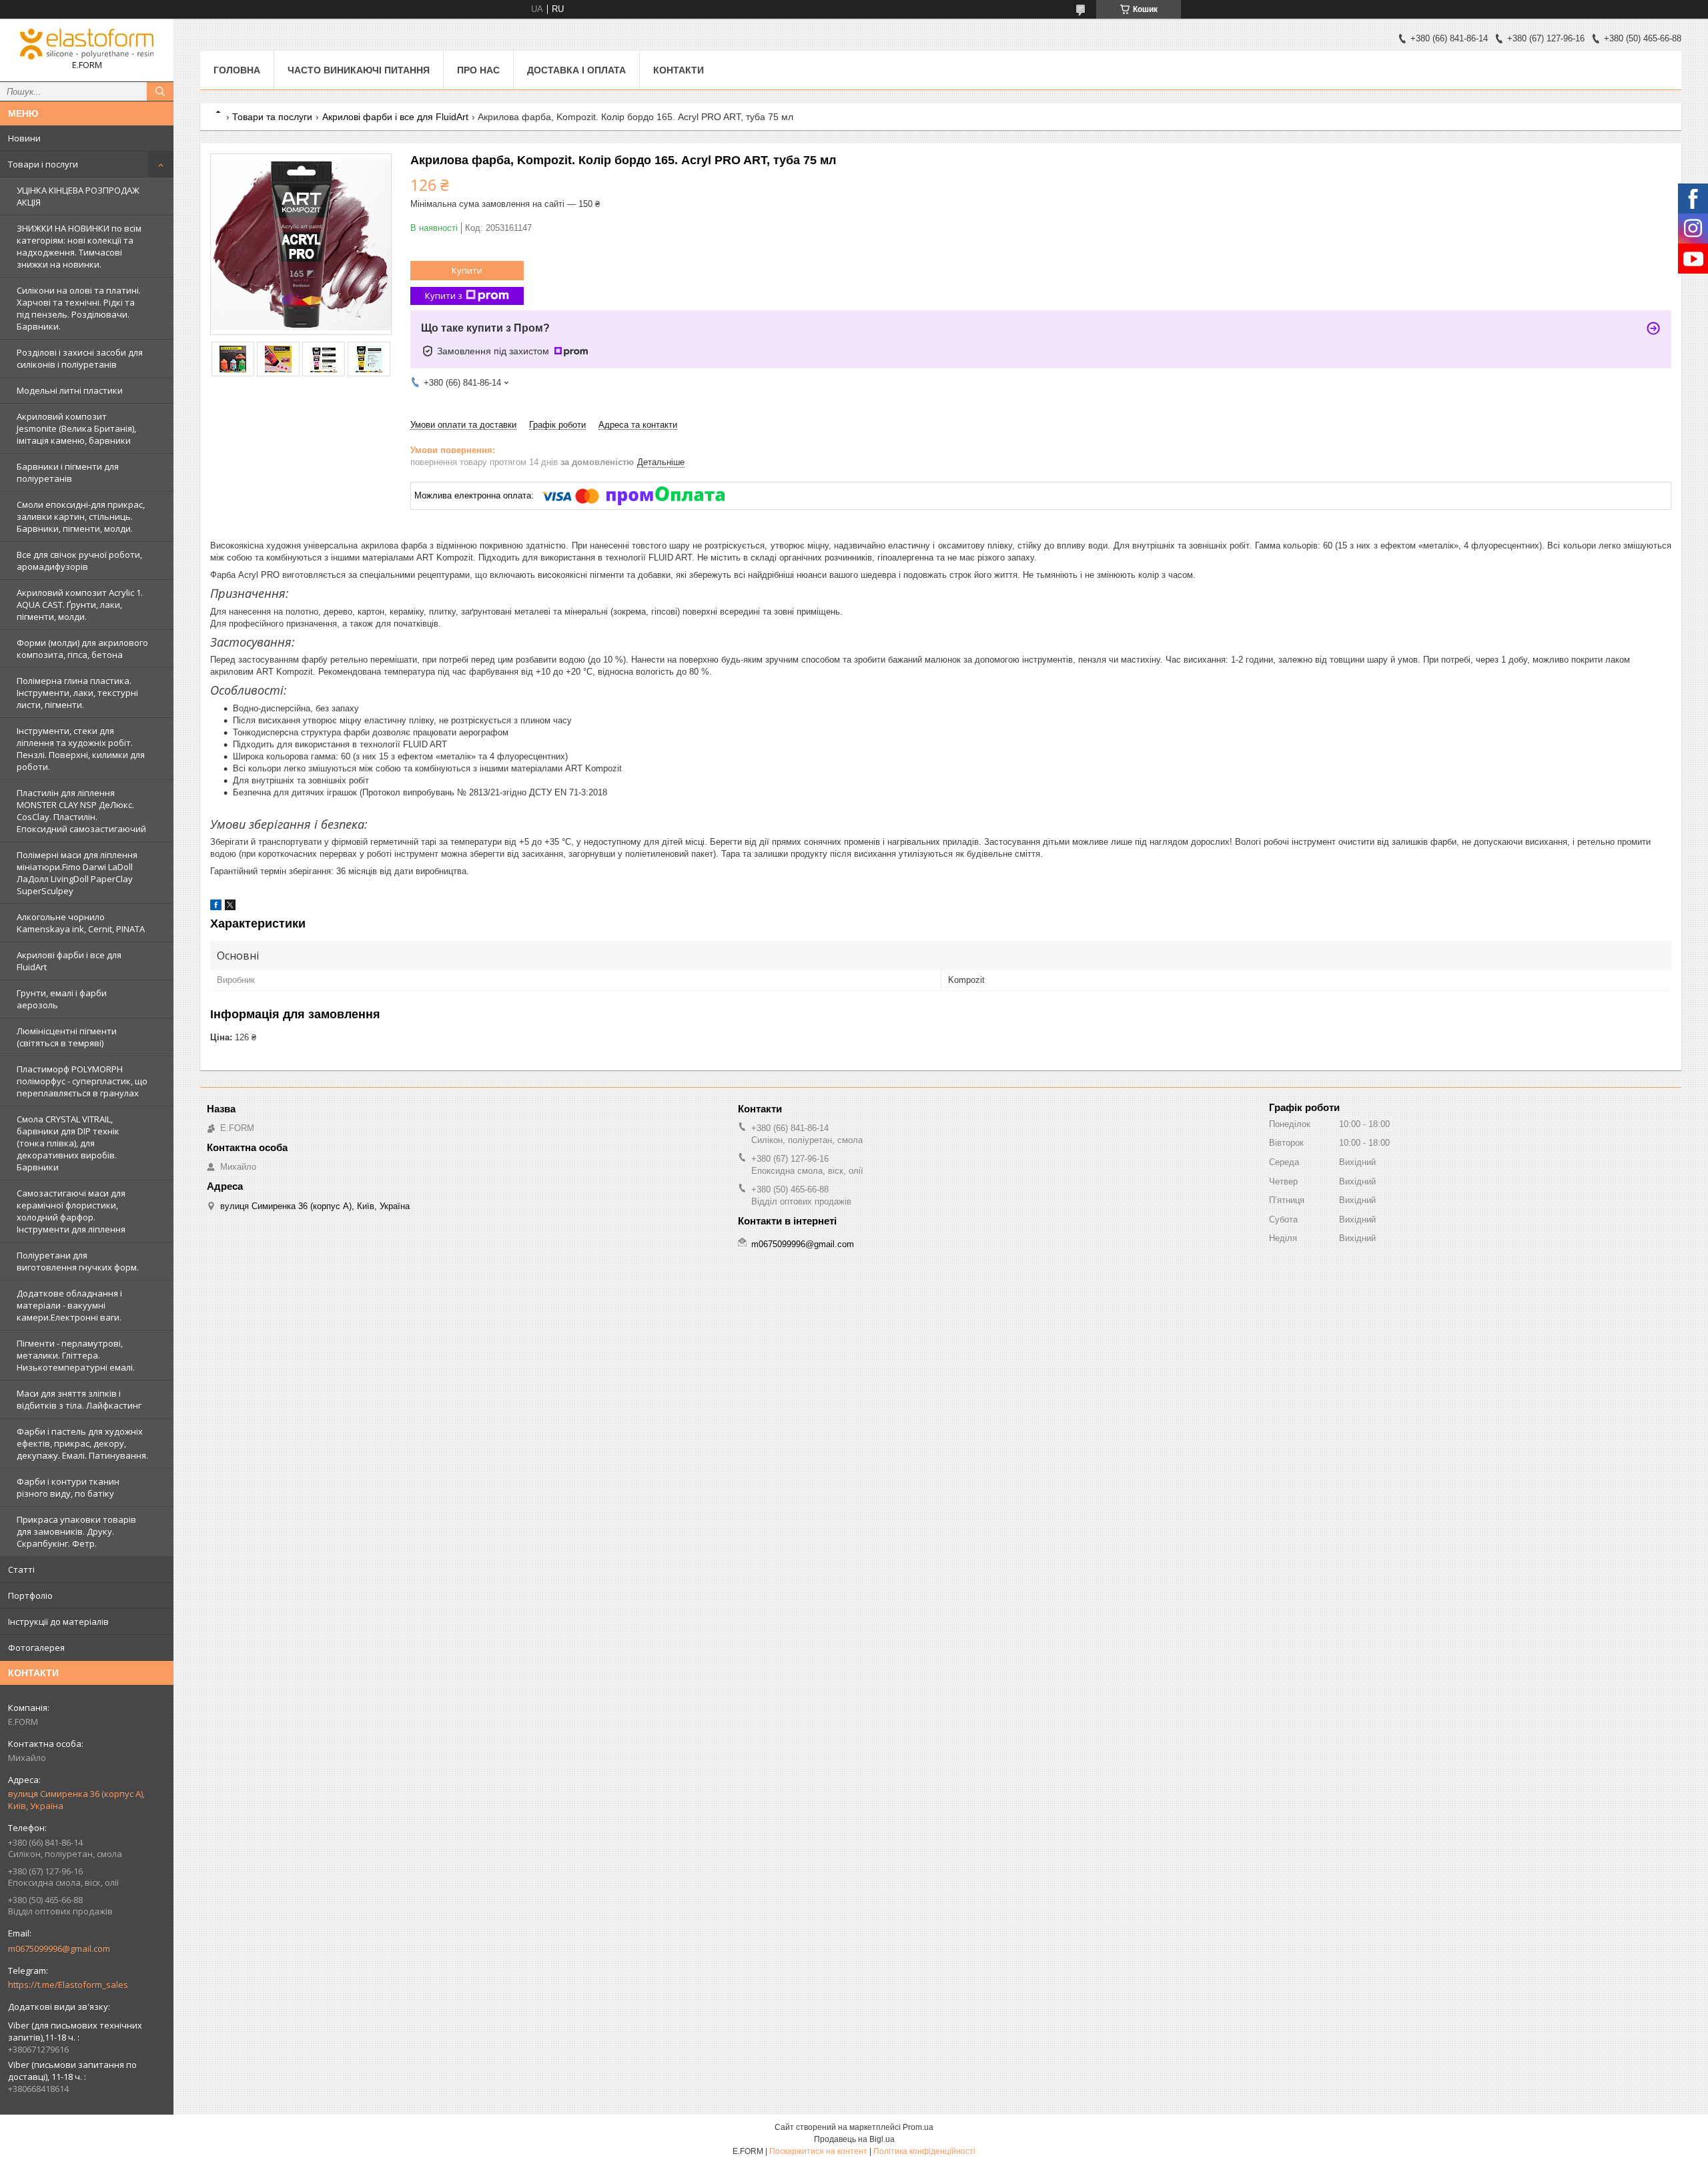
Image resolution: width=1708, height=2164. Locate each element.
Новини (24, 138)
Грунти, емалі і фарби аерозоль (62, 999)
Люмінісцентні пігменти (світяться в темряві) (67, 1037)
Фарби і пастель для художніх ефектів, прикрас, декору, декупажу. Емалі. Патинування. (82, 1443)
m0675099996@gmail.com (59, 1948)
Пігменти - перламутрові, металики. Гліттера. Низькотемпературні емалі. (76, 1355)
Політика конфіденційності (924, 2151)
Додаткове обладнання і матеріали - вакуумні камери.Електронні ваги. (69, 1305)
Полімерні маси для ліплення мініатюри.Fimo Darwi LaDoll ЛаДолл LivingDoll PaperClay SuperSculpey (77, 873)
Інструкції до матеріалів (58, 1621)
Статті (21, 1569)
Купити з (444, 296)
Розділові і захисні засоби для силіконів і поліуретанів (80, 358)
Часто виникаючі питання (359, 70)
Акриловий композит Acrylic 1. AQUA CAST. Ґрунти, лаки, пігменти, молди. (80, 605)
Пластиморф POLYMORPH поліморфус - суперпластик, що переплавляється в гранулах (82, 1081)
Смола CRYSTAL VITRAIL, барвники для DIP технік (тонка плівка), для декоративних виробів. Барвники (68, 1143)
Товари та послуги (272, 117)
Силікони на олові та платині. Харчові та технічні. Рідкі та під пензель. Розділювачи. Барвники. (79, 308)
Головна (237, 70)
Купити (467, 270)
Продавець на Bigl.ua (854, 2139)
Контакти (679, 70)
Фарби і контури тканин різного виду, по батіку (68, 1487)
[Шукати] (160, 91)
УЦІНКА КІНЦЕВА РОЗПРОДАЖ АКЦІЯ (78, 196)
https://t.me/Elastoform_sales (68, 1985)
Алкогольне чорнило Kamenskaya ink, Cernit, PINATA (81, 923)
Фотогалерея (36, 1648)
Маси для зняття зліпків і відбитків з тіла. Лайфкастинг (79, 1399)
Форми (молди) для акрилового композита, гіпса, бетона (82, 649)
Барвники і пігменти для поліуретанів (68, 472)
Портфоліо (30, 1595)
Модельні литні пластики (70, 390)
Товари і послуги (43, 164)
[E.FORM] (87, 44)
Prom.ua (918, 2127)
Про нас (478, 70)
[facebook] (216, 907)
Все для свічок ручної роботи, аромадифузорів (79, 561)
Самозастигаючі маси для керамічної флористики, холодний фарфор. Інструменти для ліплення (71, 1211)
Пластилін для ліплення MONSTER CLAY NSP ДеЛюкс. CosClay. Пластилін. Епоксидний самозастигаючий (81, 811)
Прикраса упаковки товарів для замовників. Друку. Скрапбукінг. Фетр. (76, 1531)
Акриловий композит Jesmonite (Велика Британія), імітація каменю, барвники (76, 428)
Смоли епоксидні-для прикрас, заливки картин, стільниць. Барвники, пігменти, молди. (81, 516)
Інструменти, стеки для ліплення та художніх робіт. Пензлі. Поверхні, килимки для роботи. (81, 749)
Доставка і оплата (576, 70)
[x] (230, 907)
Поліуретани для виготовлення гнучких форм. (78, 1261)
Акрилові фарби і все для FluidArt (69, 961)
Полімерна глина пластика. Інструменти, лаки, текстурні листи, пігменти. (77, 693)
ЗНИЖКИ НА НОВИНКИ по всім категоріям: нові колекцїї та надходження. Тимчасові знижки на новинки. (79, 246)
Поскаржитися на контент (818, 2151)
